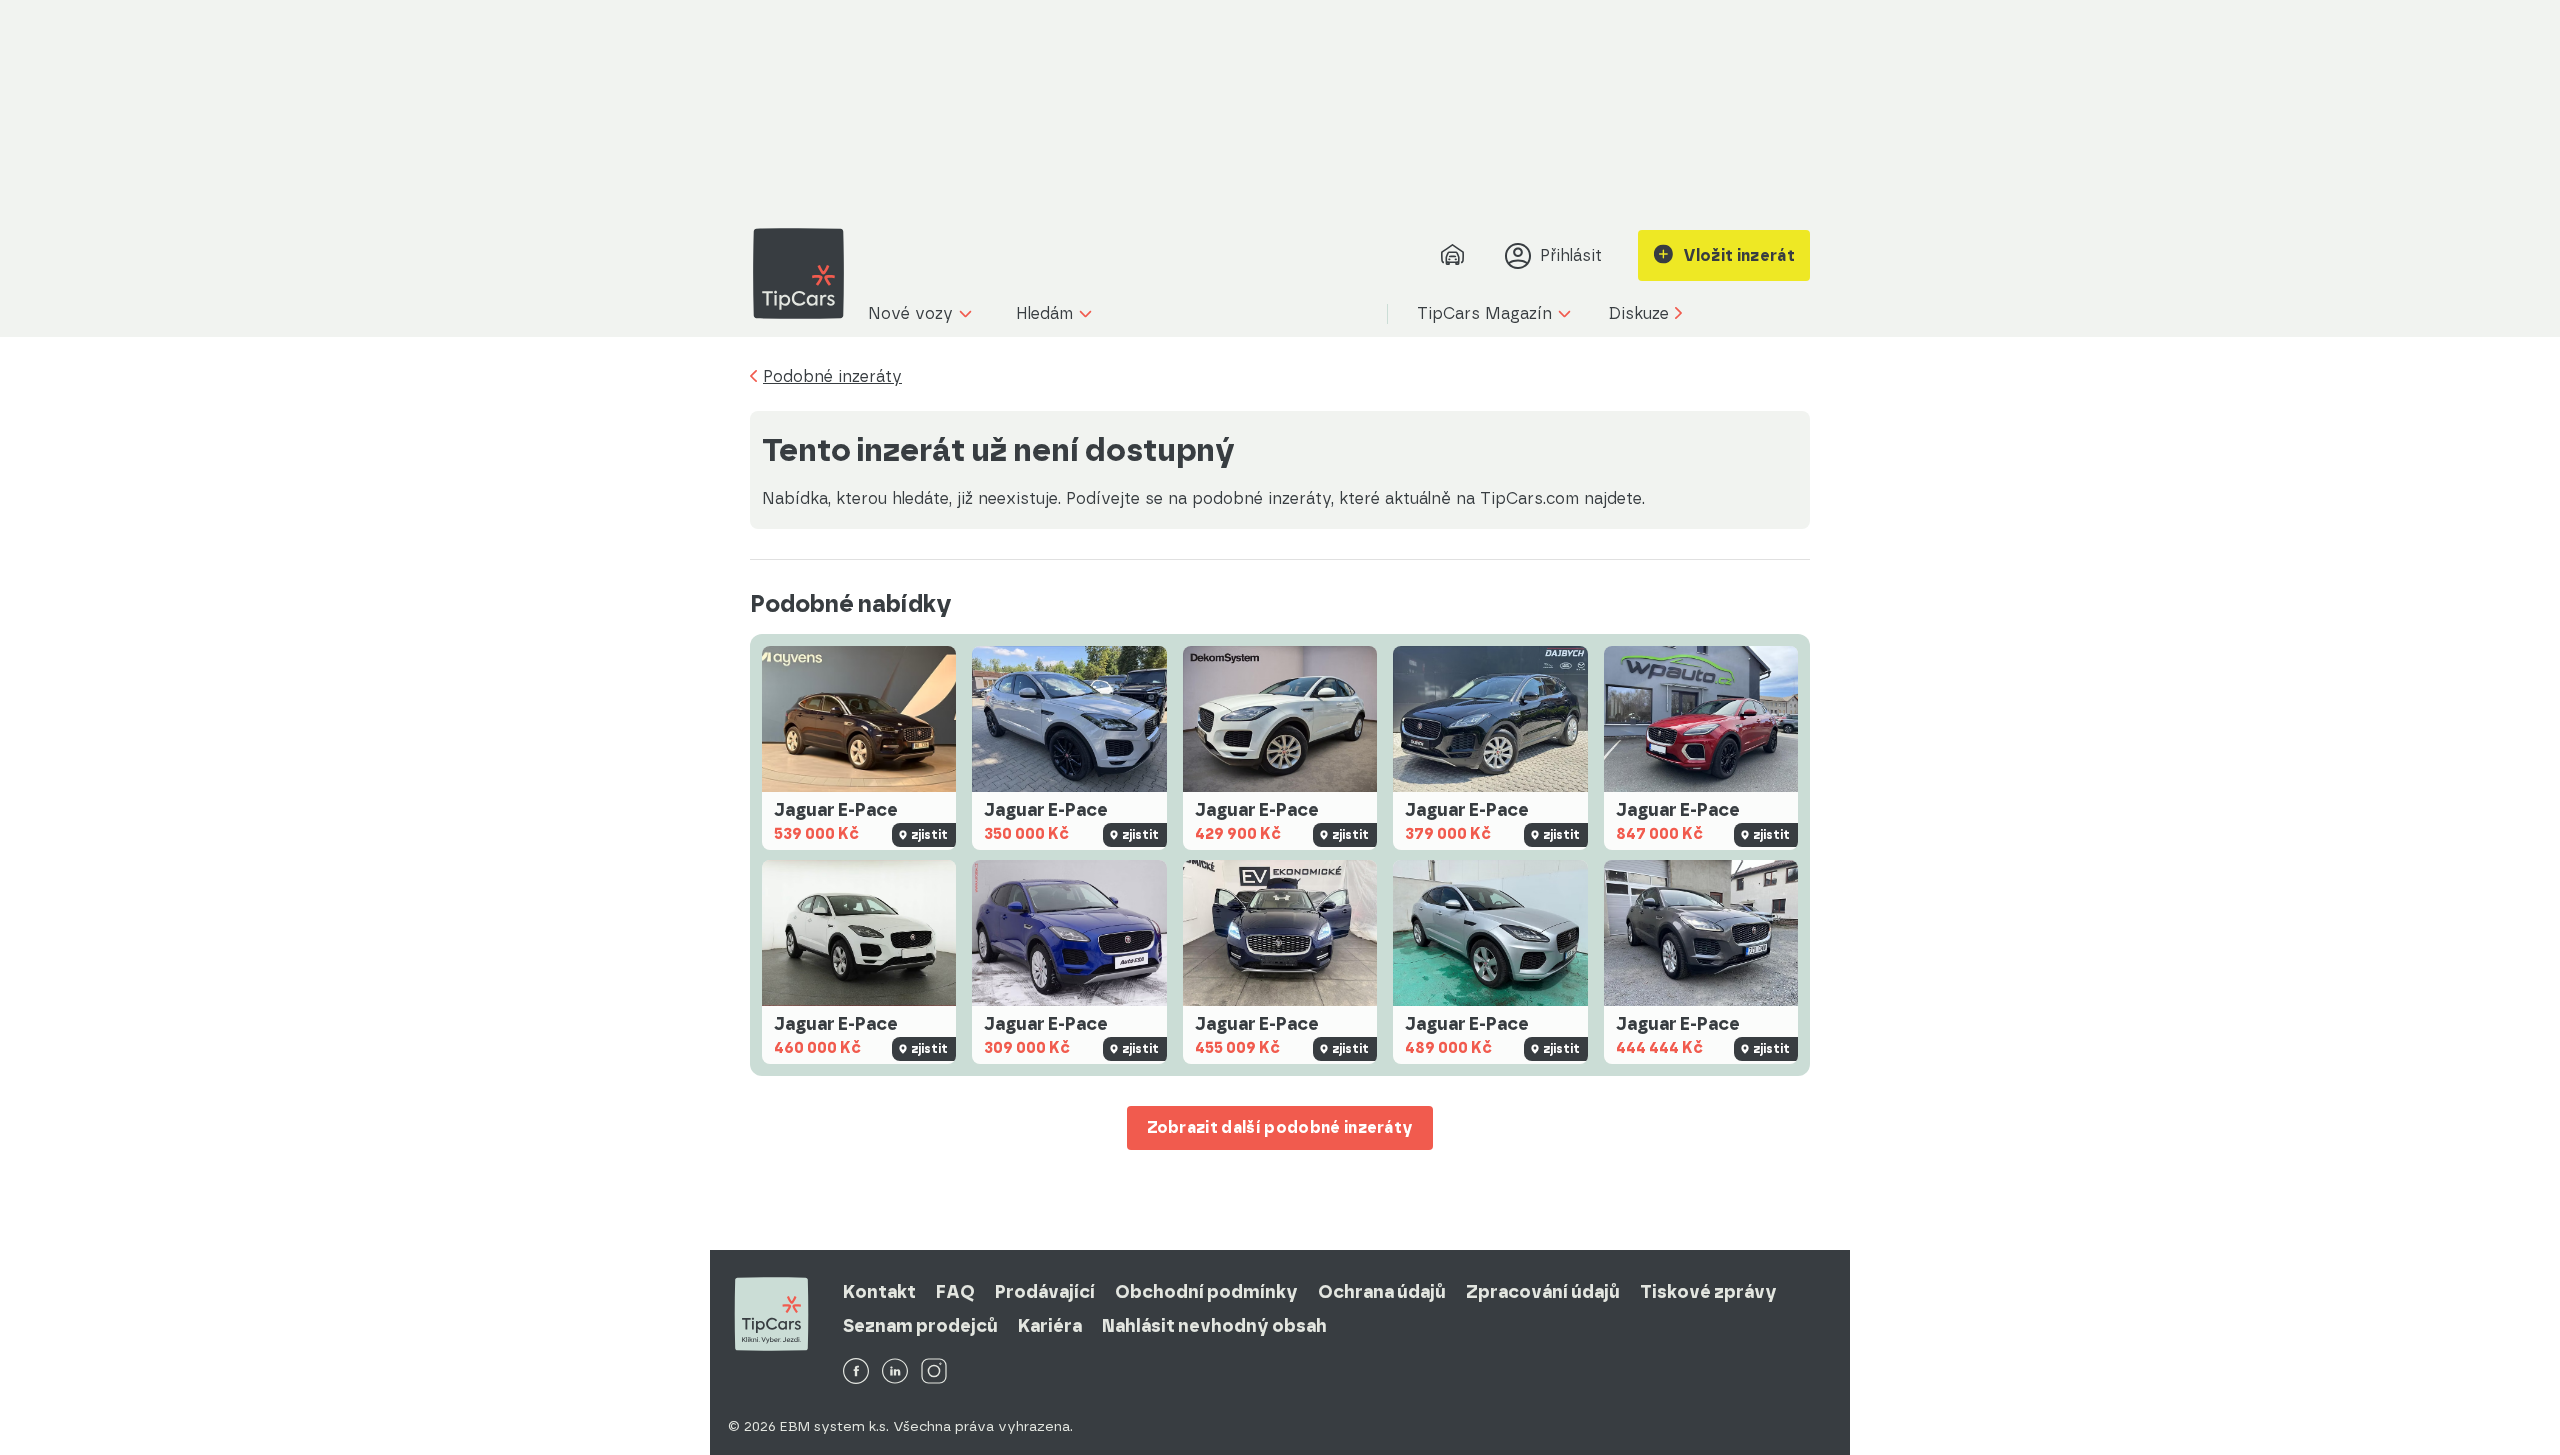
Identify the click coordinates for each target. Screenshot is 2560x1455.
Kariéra (1050, 1326)
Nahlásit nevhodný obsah (1214, 1326)
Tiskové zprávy (1708, 1292)
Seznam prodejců (920, 1326)
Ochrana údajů (1382, 1292)
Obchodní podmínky (1206, 1292)
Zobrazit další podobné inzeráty (1280, 1127)
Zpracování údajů (1543, 1292)
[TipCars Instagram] (934, 1372)
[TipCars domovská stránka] (806, 273)
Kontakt (879, 1292)
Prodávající (1045, 1292)
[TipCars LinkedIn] (895, 1372)
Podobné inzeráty (832, 377)
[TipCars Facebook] (856, 1372)
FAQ (955, 1292)
